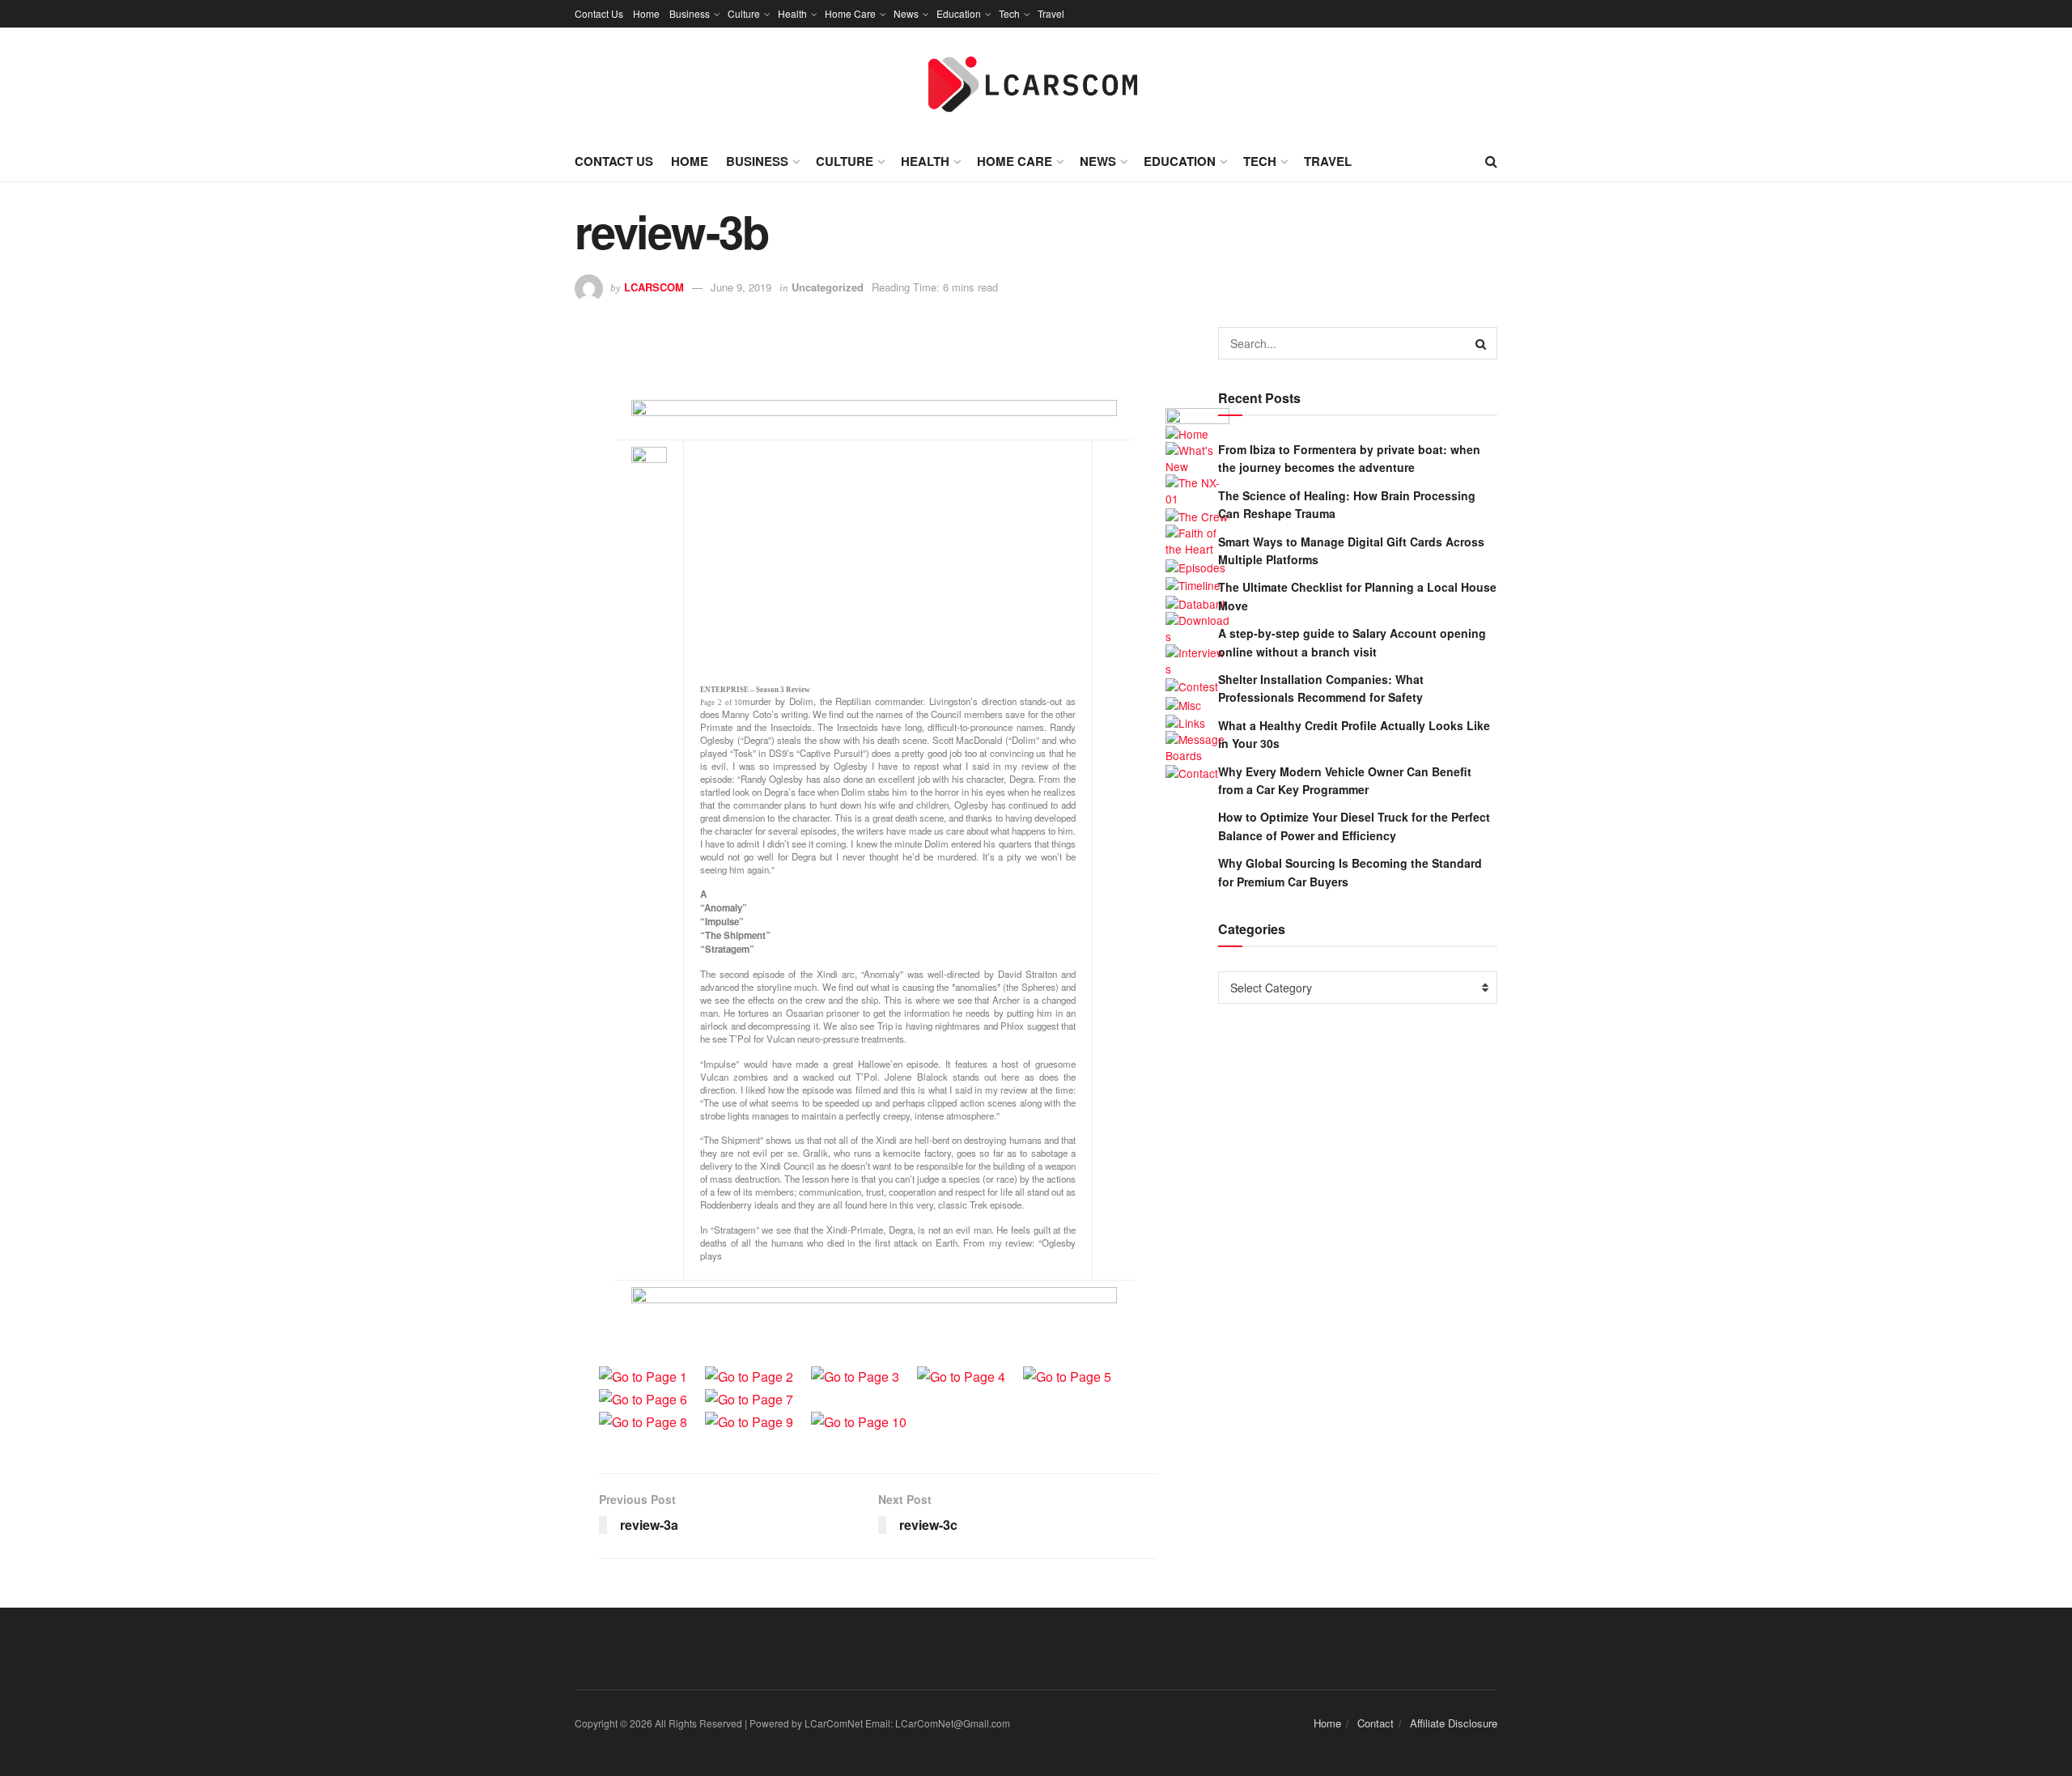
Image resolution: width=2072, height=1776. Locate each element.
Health (792, 13)
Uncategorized (828, 287)
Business (690, 13)
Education (959, 13)
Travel (1051, 13)
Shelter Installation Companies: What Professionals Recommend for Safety (1321, 688)
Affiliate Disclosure (1454, 1723)
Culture (744, 13)
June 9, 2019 (741, 287)
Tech (1009, 13)
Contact (1376, 1723)
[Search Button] (1481, 343)
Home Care (850, 13)
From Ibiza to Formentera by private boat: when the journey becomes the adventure (1349, 458)
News (906, 13)
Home (646, 13)
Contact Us (599, 13)
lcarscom (654, 287)
